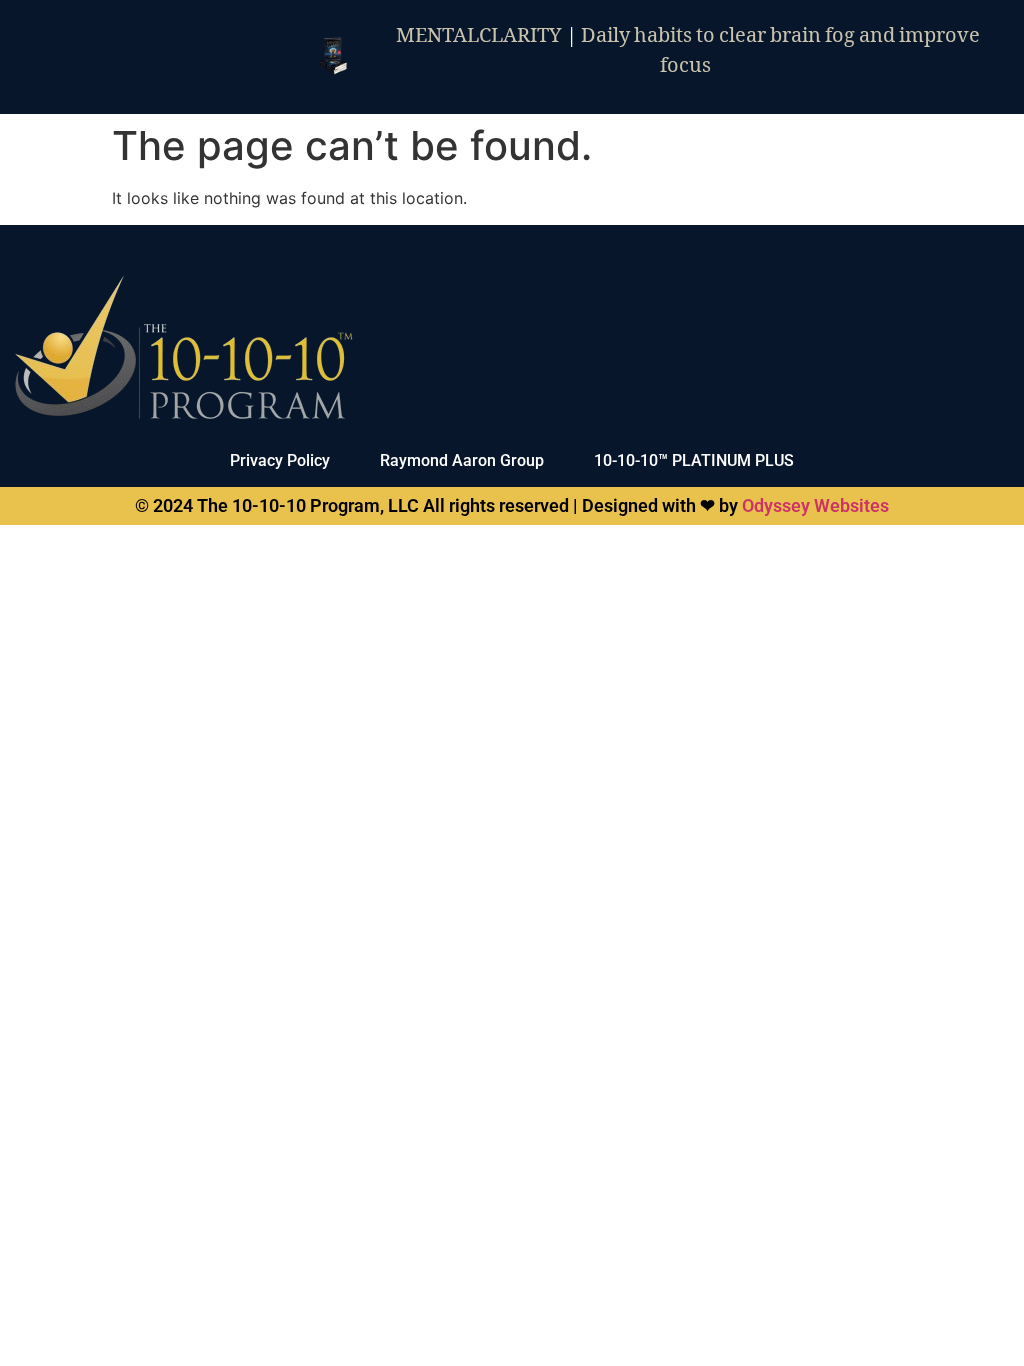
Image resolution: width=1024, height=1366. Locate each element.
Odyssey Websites (815, 505)
